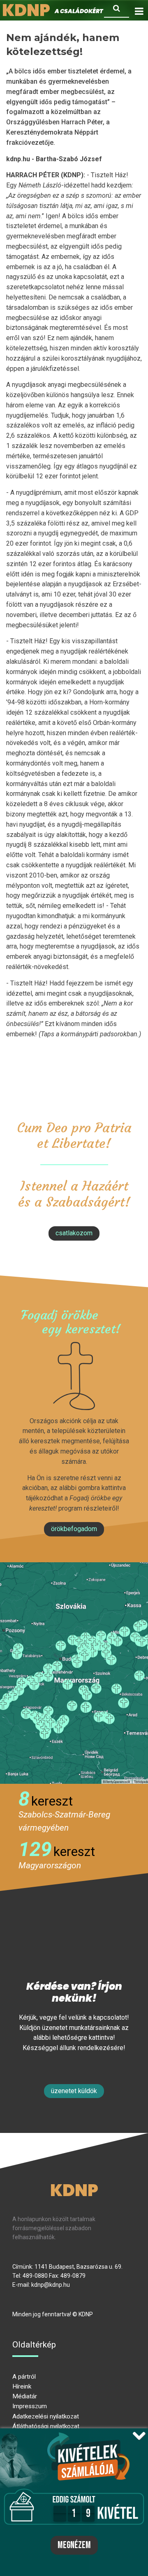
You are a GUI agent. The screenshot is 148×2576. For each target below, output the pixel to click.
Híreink (22, 2386)
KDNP (74, 2190)
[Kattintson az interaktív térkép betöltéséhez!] (74, 1673)
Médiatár (25, 2396)
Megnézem (74, 2545)
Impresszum (30, 2406)
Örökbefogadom (74, 1529)
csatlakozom (74, 1233)
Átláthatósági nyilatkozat (46, 2426)
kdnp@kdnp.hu (51, 2285)
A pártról (24, 2377)
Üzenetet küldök (74, 2091)
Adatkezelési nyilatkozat (46, 2416)
